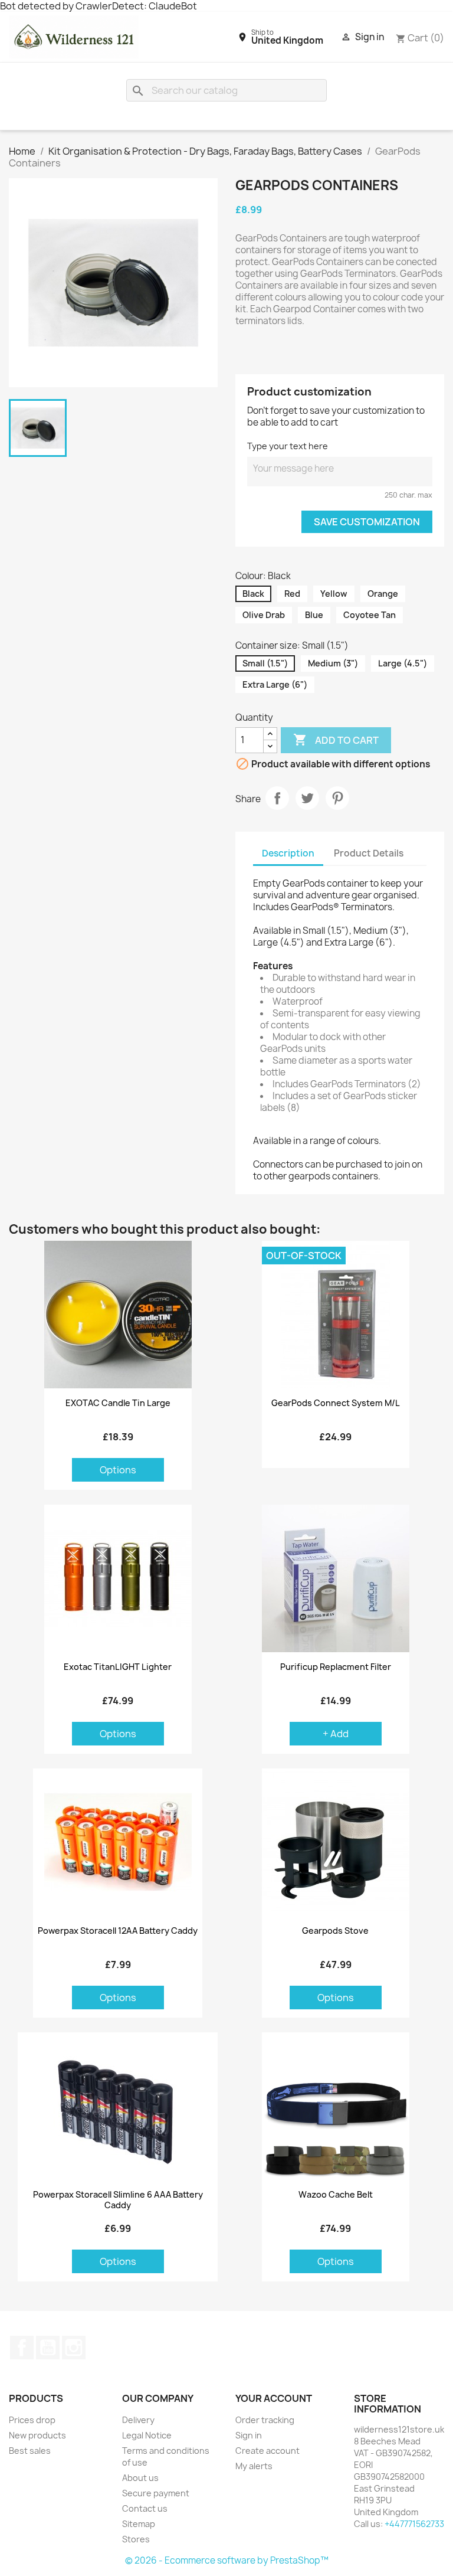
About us (140, 2478)
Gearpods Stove (335, 1931)
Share (277, 798)
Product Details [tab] (369, 853)
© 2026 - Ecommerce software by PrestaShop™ (227, 2560)
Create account (267, 2451)
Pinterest (337, 798)
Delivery (138, 2420)
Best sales (30, 2451)
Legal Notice (147, 2435)
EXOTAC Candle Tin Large (118, 1403)
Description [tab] (288, 853)
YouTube (48, 2348)
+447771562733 (414, 2524)
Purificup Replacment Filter (336, 1667)
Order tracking (265, 2420)
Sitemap (139, 2524)
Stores (136, 2539)
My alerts (254, 2466)
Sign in (249, 2435)
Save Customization (367, 522)
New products (37, 2435)
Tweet (307, 798)
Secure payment (156, 2493)
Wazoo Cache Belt (336, 2195)
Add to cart (336, 740)
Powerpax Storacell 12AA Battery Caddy (118, 1931)
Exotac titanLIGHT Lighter (118, 1667)
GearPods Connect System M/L (336, 1403)
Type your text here (288, 446)
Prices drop (32, 2420)
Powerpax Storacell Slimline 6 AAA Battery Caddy (118, 2200)
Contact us (145, 2508)
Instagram (74, 2348)
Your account (274, 2398)
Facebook (22, 2348)
